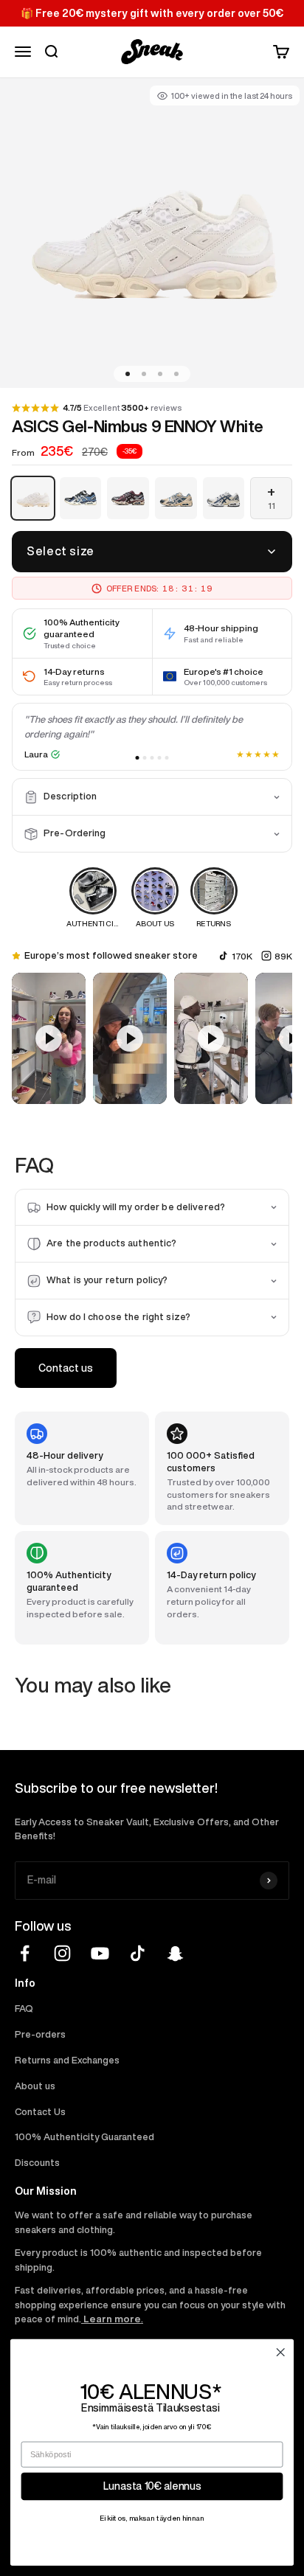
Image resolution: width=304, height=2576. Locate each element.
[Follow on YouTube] (100, 1953)
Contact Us (40, 2112)
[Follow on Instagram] (62, 1953)
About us (35, 2086)
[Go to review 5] (167, 758)
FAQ (24, 2009)
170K (242, 956)
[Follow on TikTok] (138, 1953)
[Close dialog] (280, 2352)
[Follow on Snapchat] (175, 1953)
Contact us (66, 1368)
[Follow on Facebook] (25, 1953)
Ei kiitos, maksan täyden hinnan (152, 2518)
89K (283, 956)
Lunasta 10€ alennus (152, 2486)
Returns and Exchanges (67, 2060)
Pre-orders (40, 2034)
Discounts (37, 2163)
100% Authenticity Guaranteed (84, 2137)
